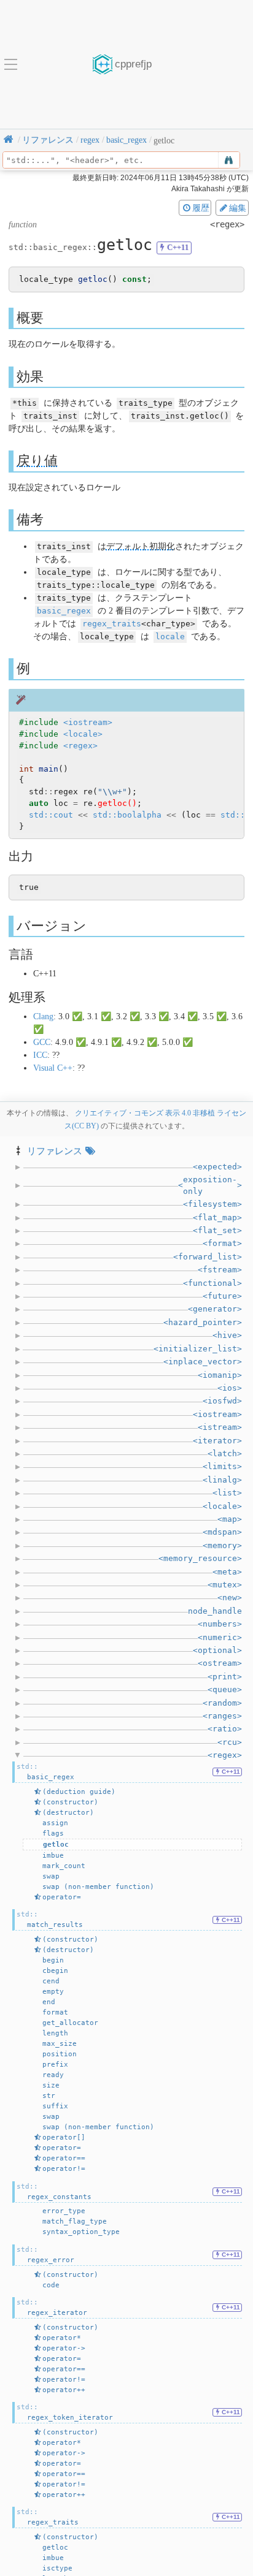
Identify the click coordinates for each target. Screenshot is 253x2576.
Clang (43, 1016)
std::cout (51, 815)
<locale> (83, 734)
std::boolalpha (127, 815)
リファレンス (55, 1151)
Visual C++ (53, 1068)
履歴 (201, 208)
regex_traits (112, 624)
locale (170, 636)
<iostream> (88, 722)
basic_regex (64, 611)
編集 (238, 208)
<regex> (80, 746)
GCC (42, 1042)
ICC (40, 1055)
